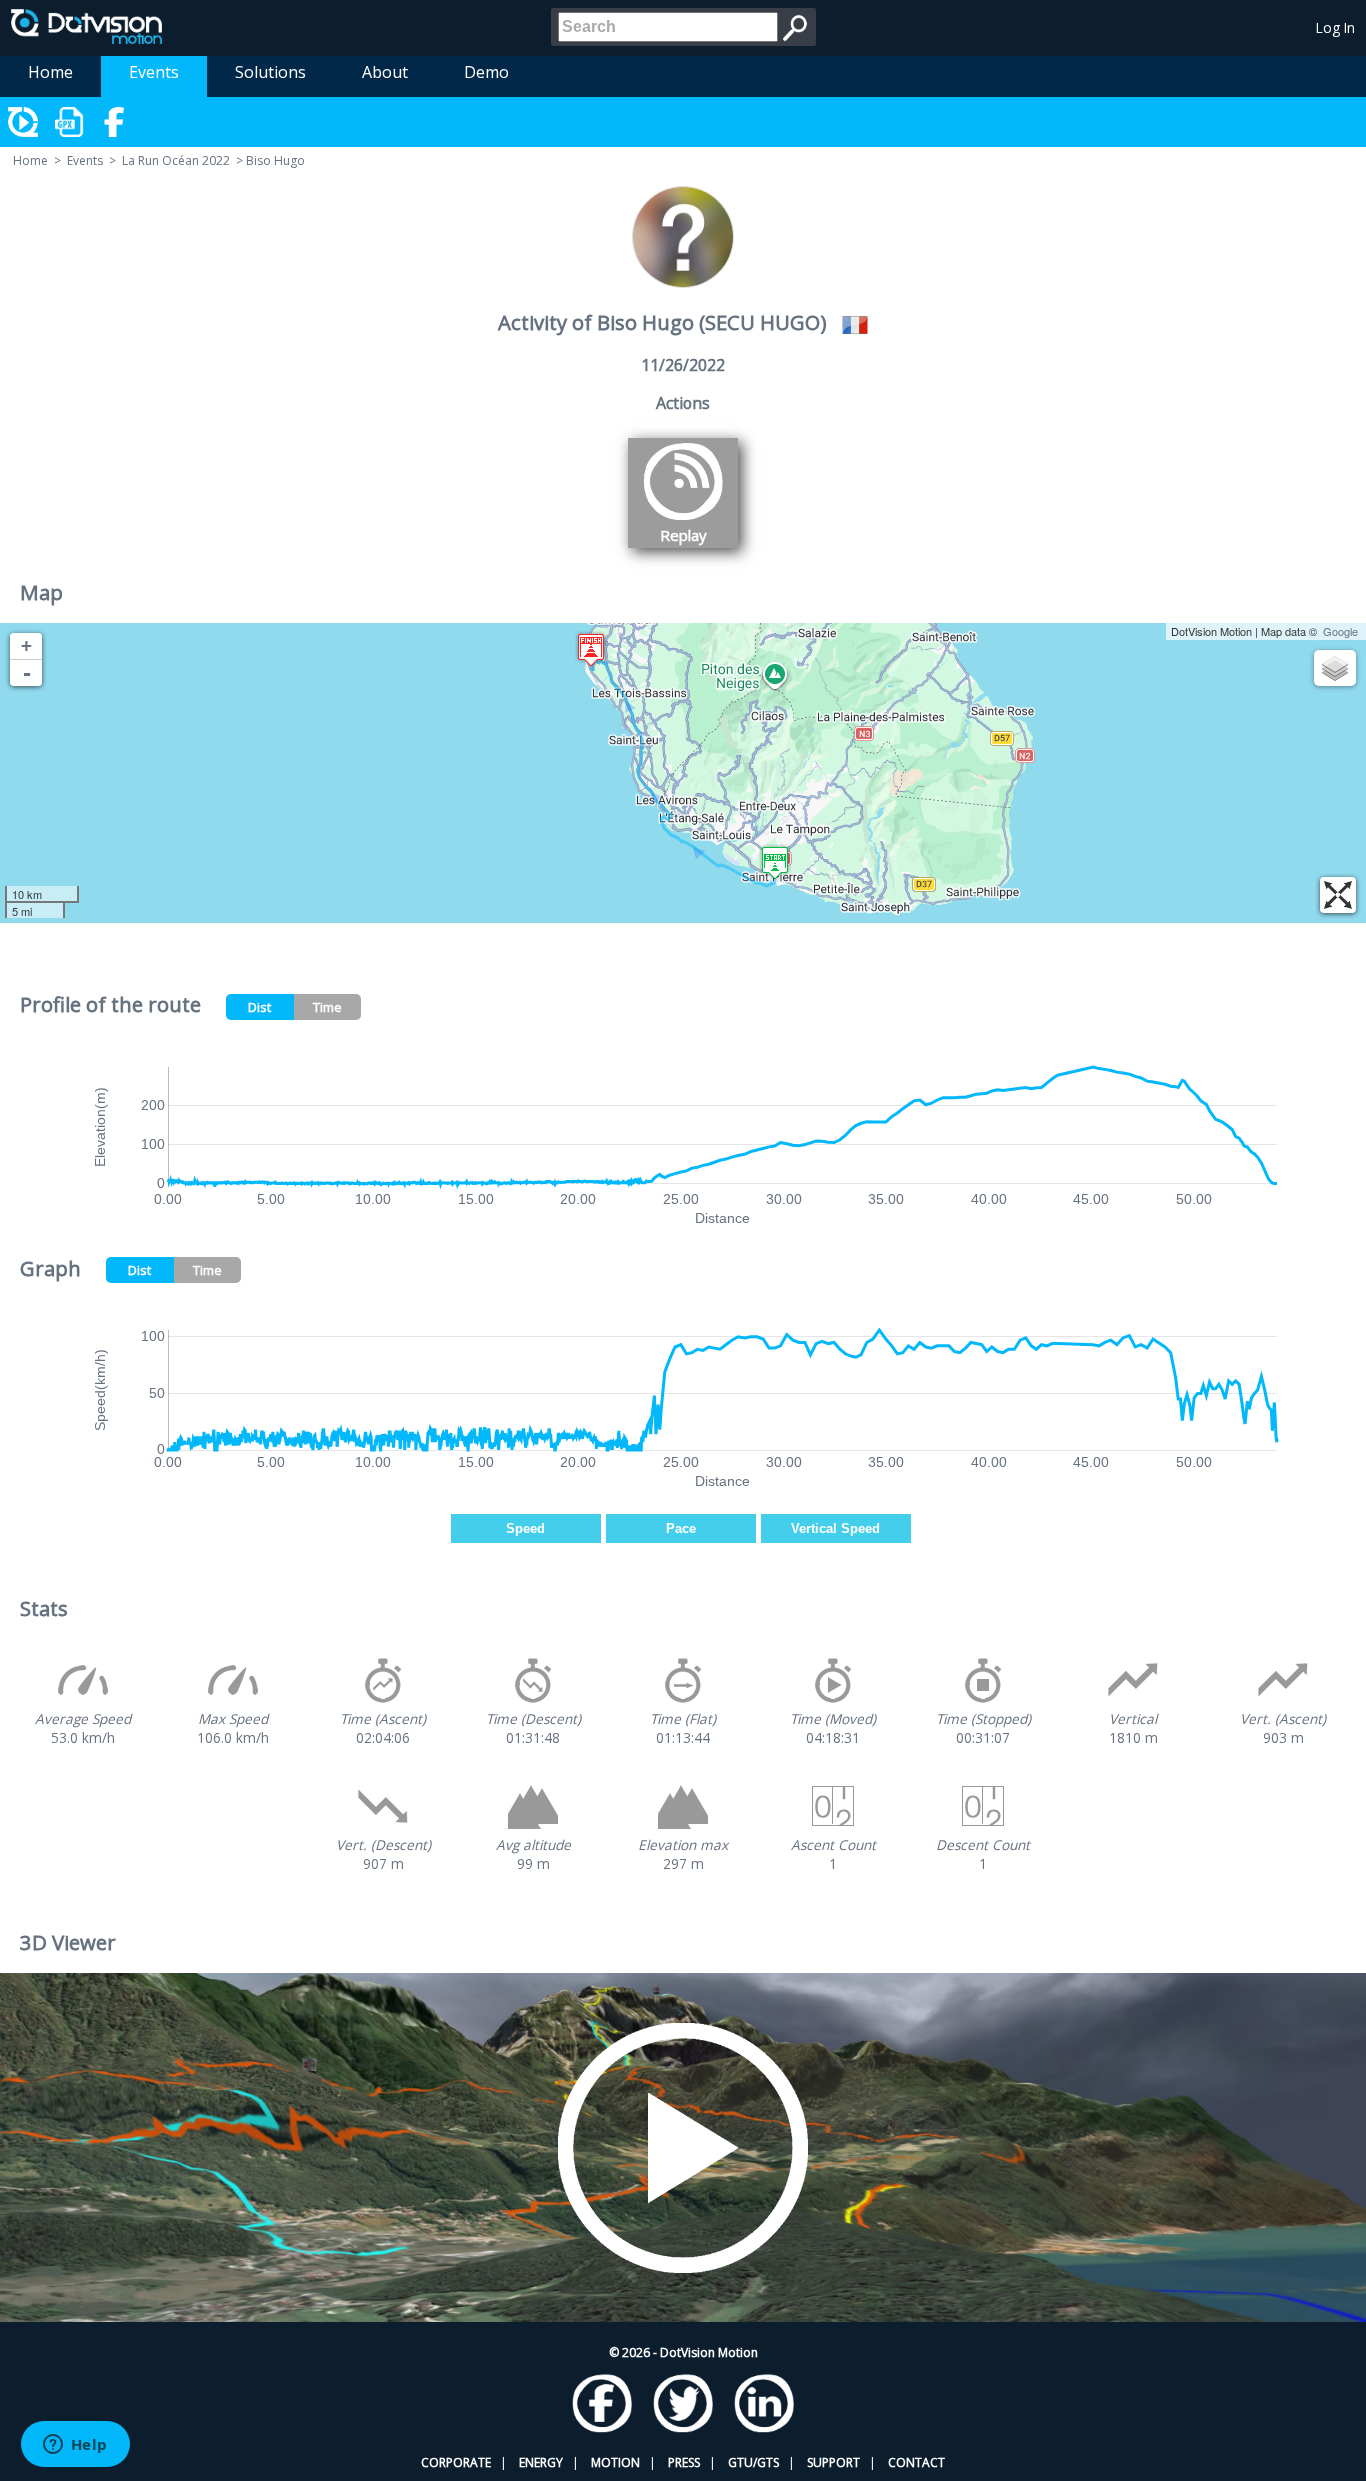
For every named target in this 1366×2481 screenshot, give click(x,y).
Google (1340, 631)
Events (154, 72)
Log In (1335, 27)
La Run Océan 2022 (176, 160)
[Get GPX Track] (70, 122)
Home (50, 72)
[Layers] (1335, 668)
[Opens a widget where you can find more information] (75, 2446)
